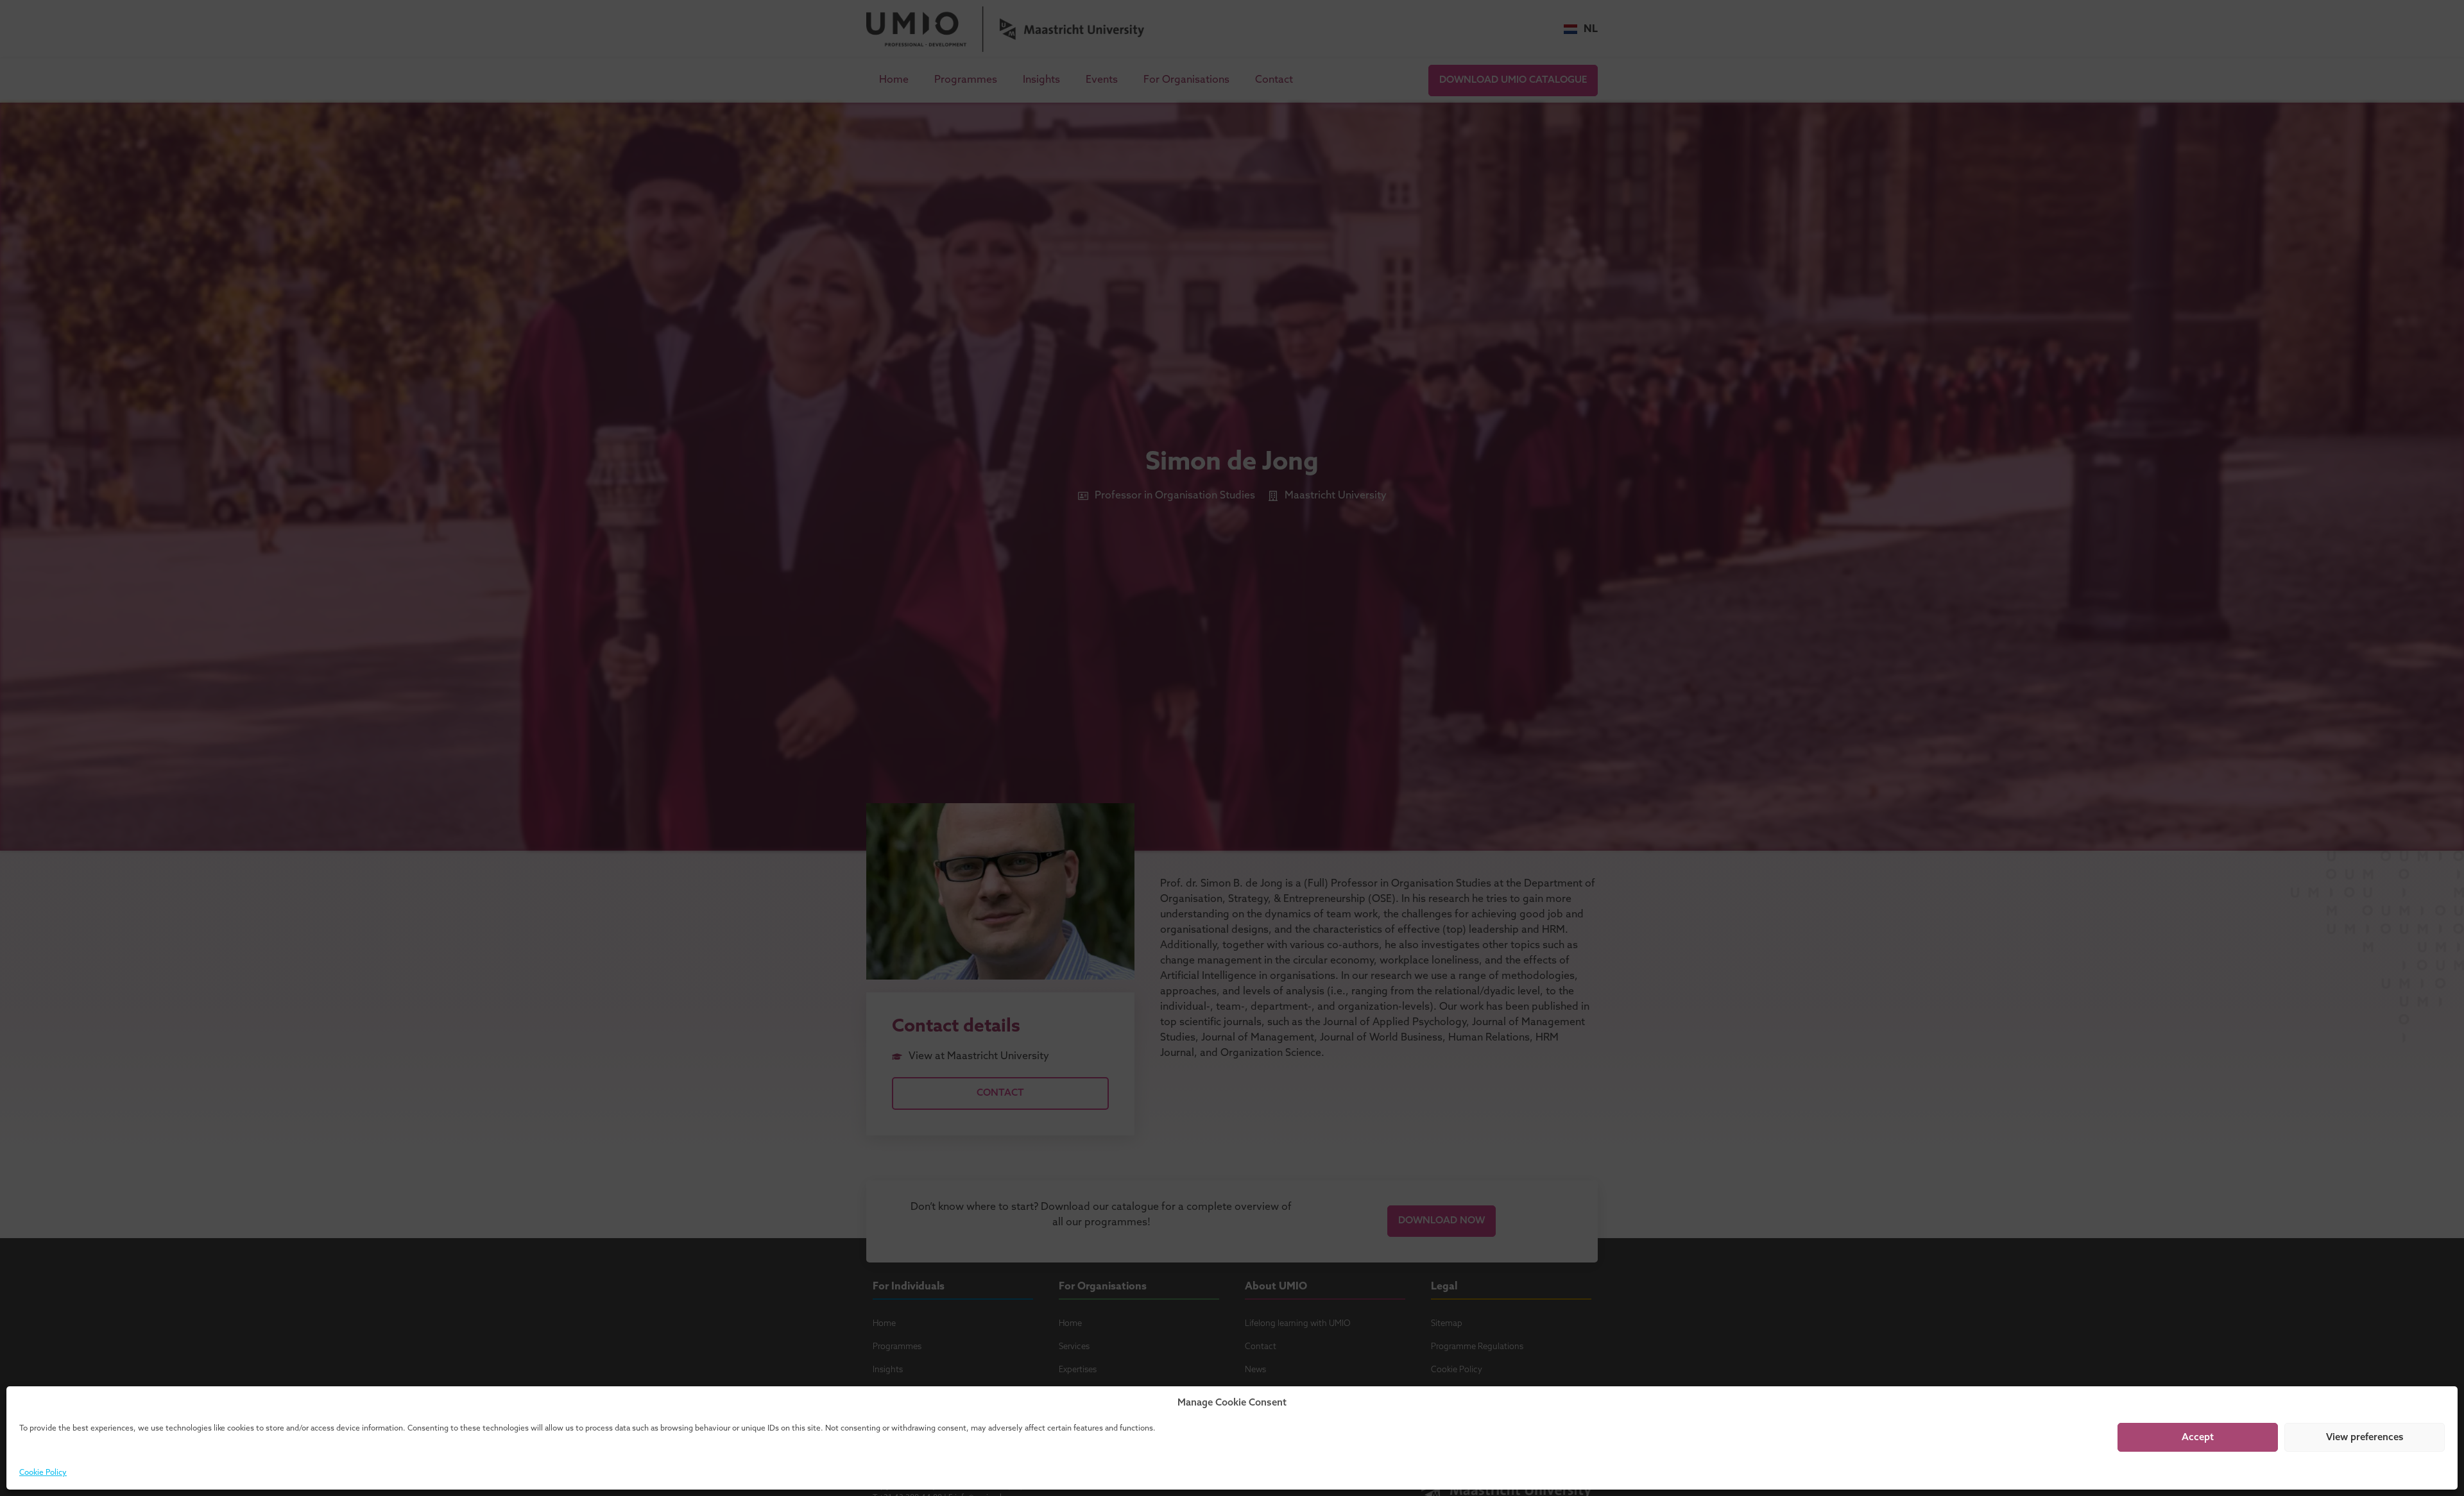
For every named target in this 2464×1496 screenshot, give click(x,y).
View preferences (2365, 1438)
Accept (2198, 1438)
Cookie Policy (43, 1473)
